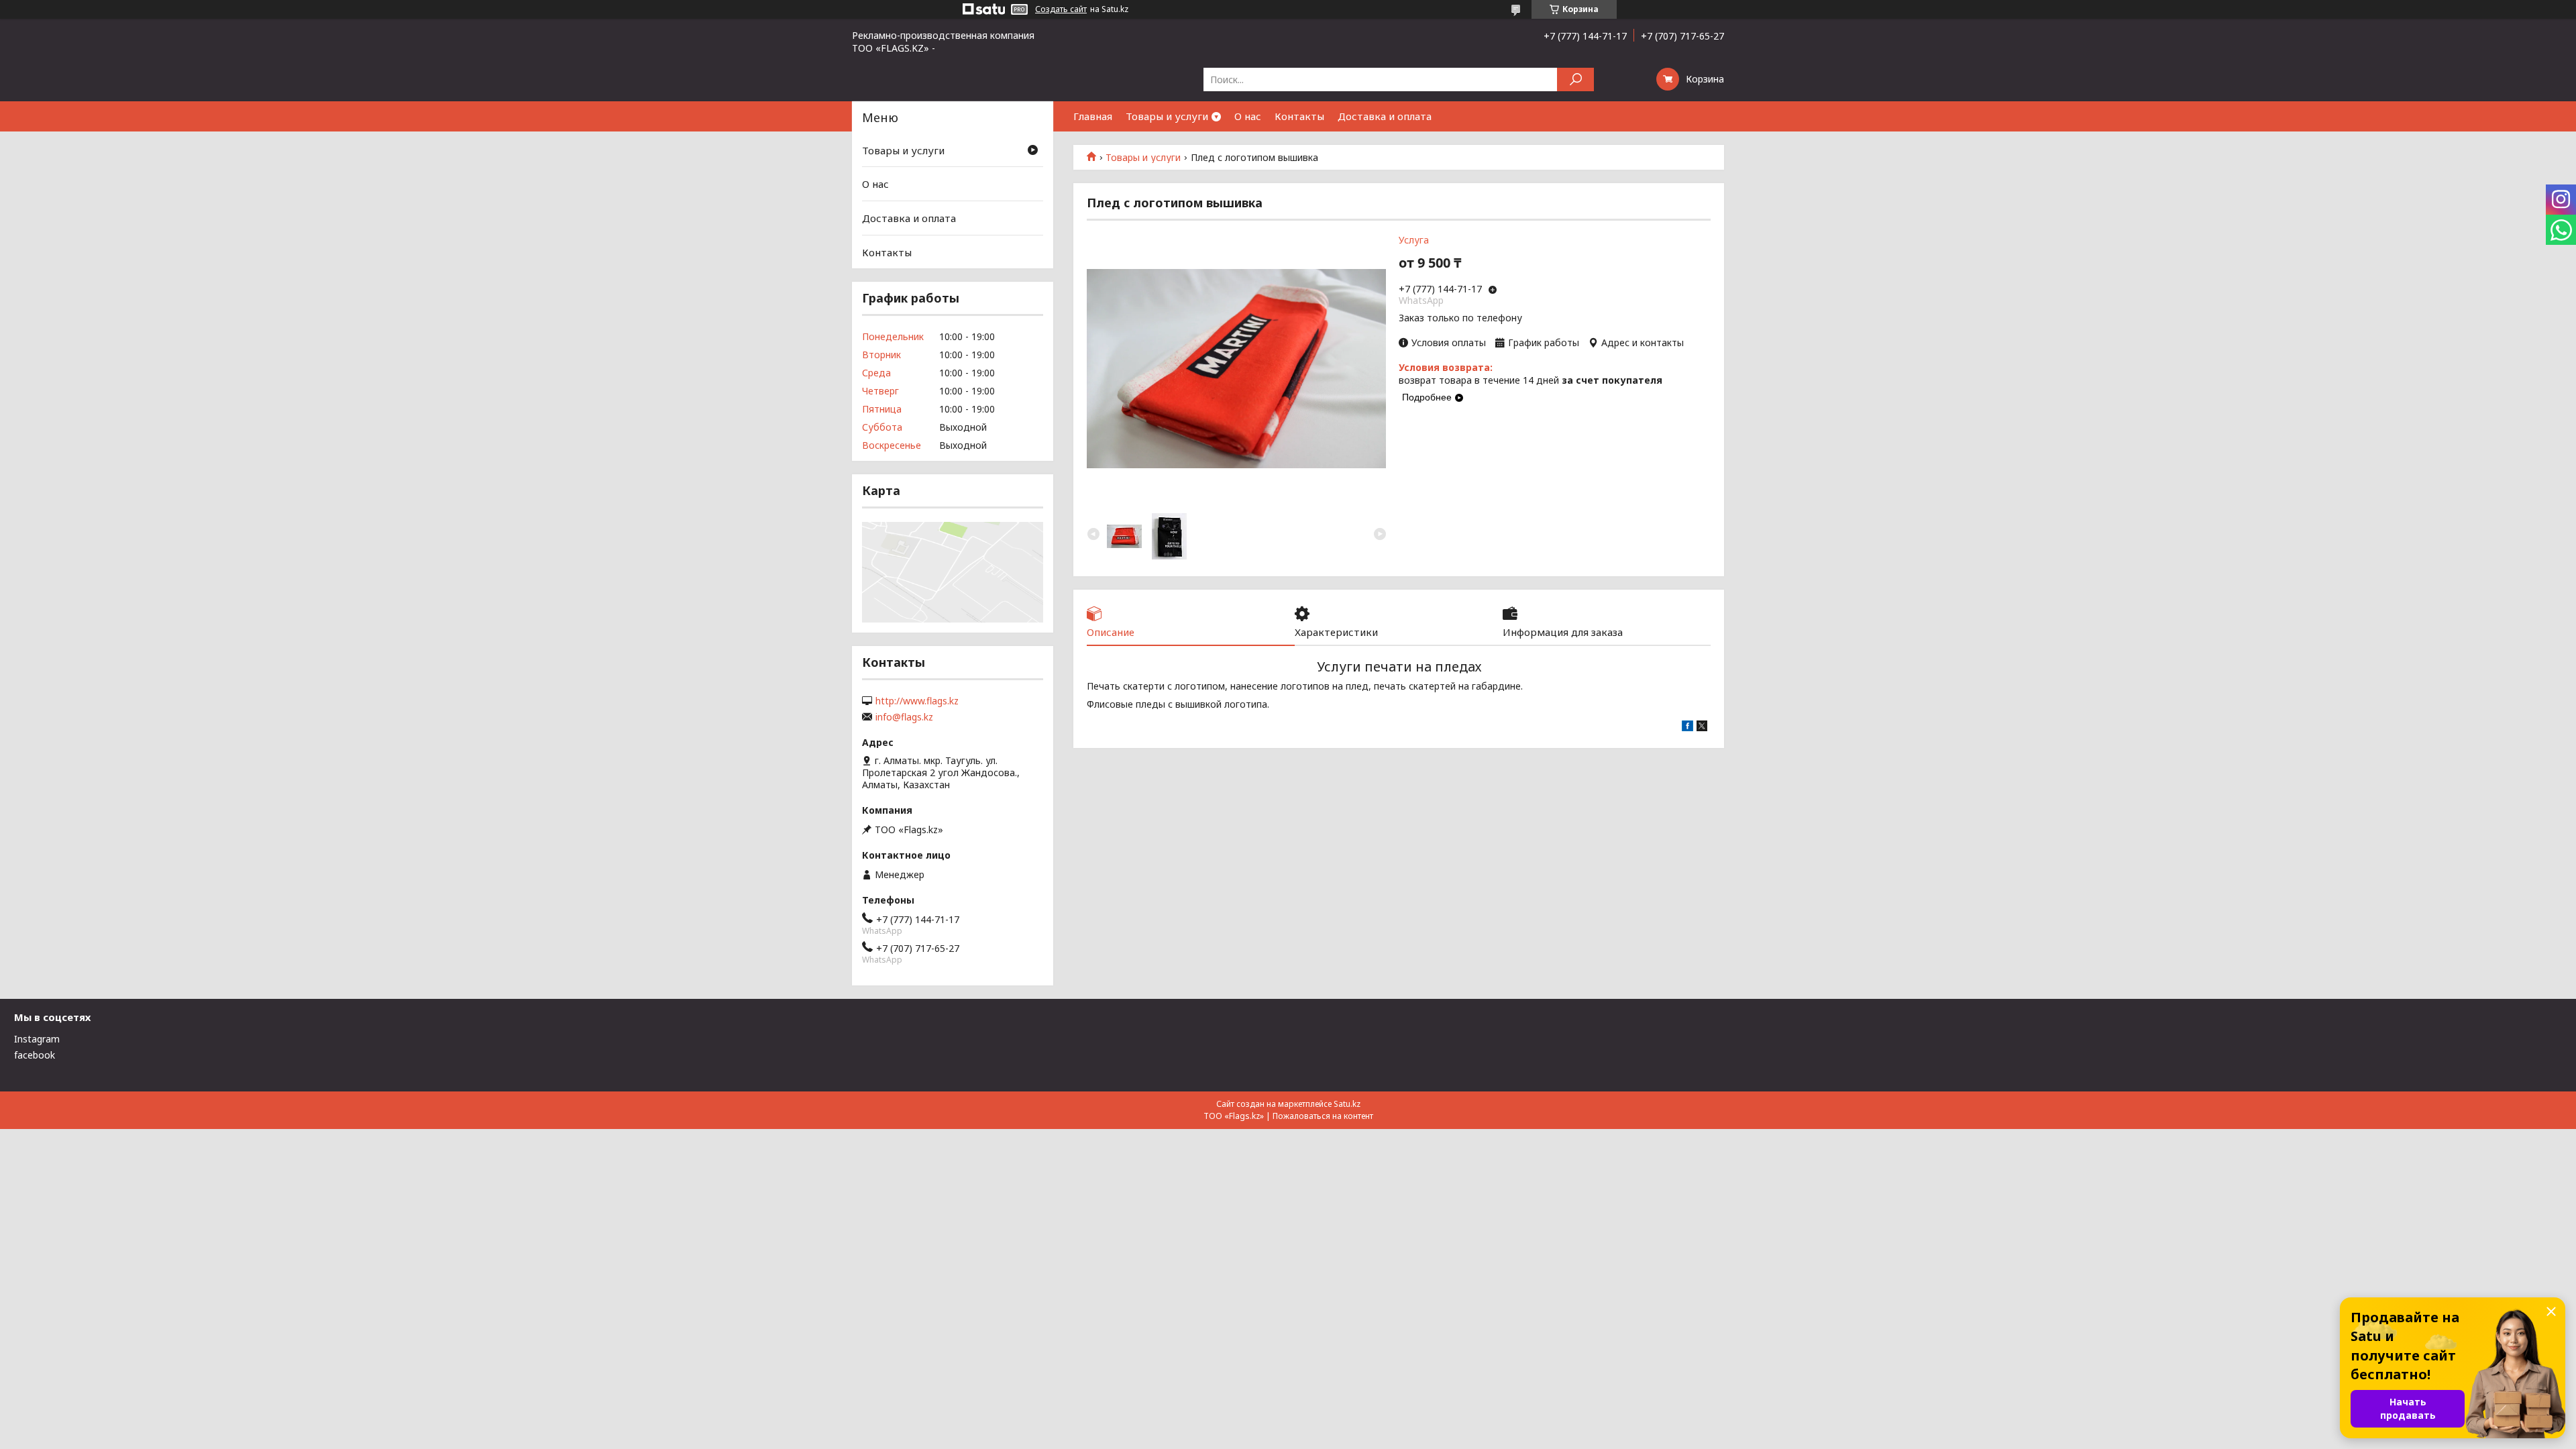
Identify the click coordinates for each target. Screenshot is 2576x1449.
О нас (1248, 116)
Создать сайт (1061, 9)
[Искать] (1575, 79)
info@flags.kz (904, 717)
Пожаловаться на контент (1323, 1116)
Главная (1093, 116)
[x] (1702, 728)
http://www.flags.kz (917, 701)
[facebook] (1687, 728)
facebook (35, 1055)
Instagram (37, 1039)
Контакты (1299, 116)
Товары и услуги (1167, 116)
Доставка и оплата (1385, 116)
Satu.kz (1347, 1104)
